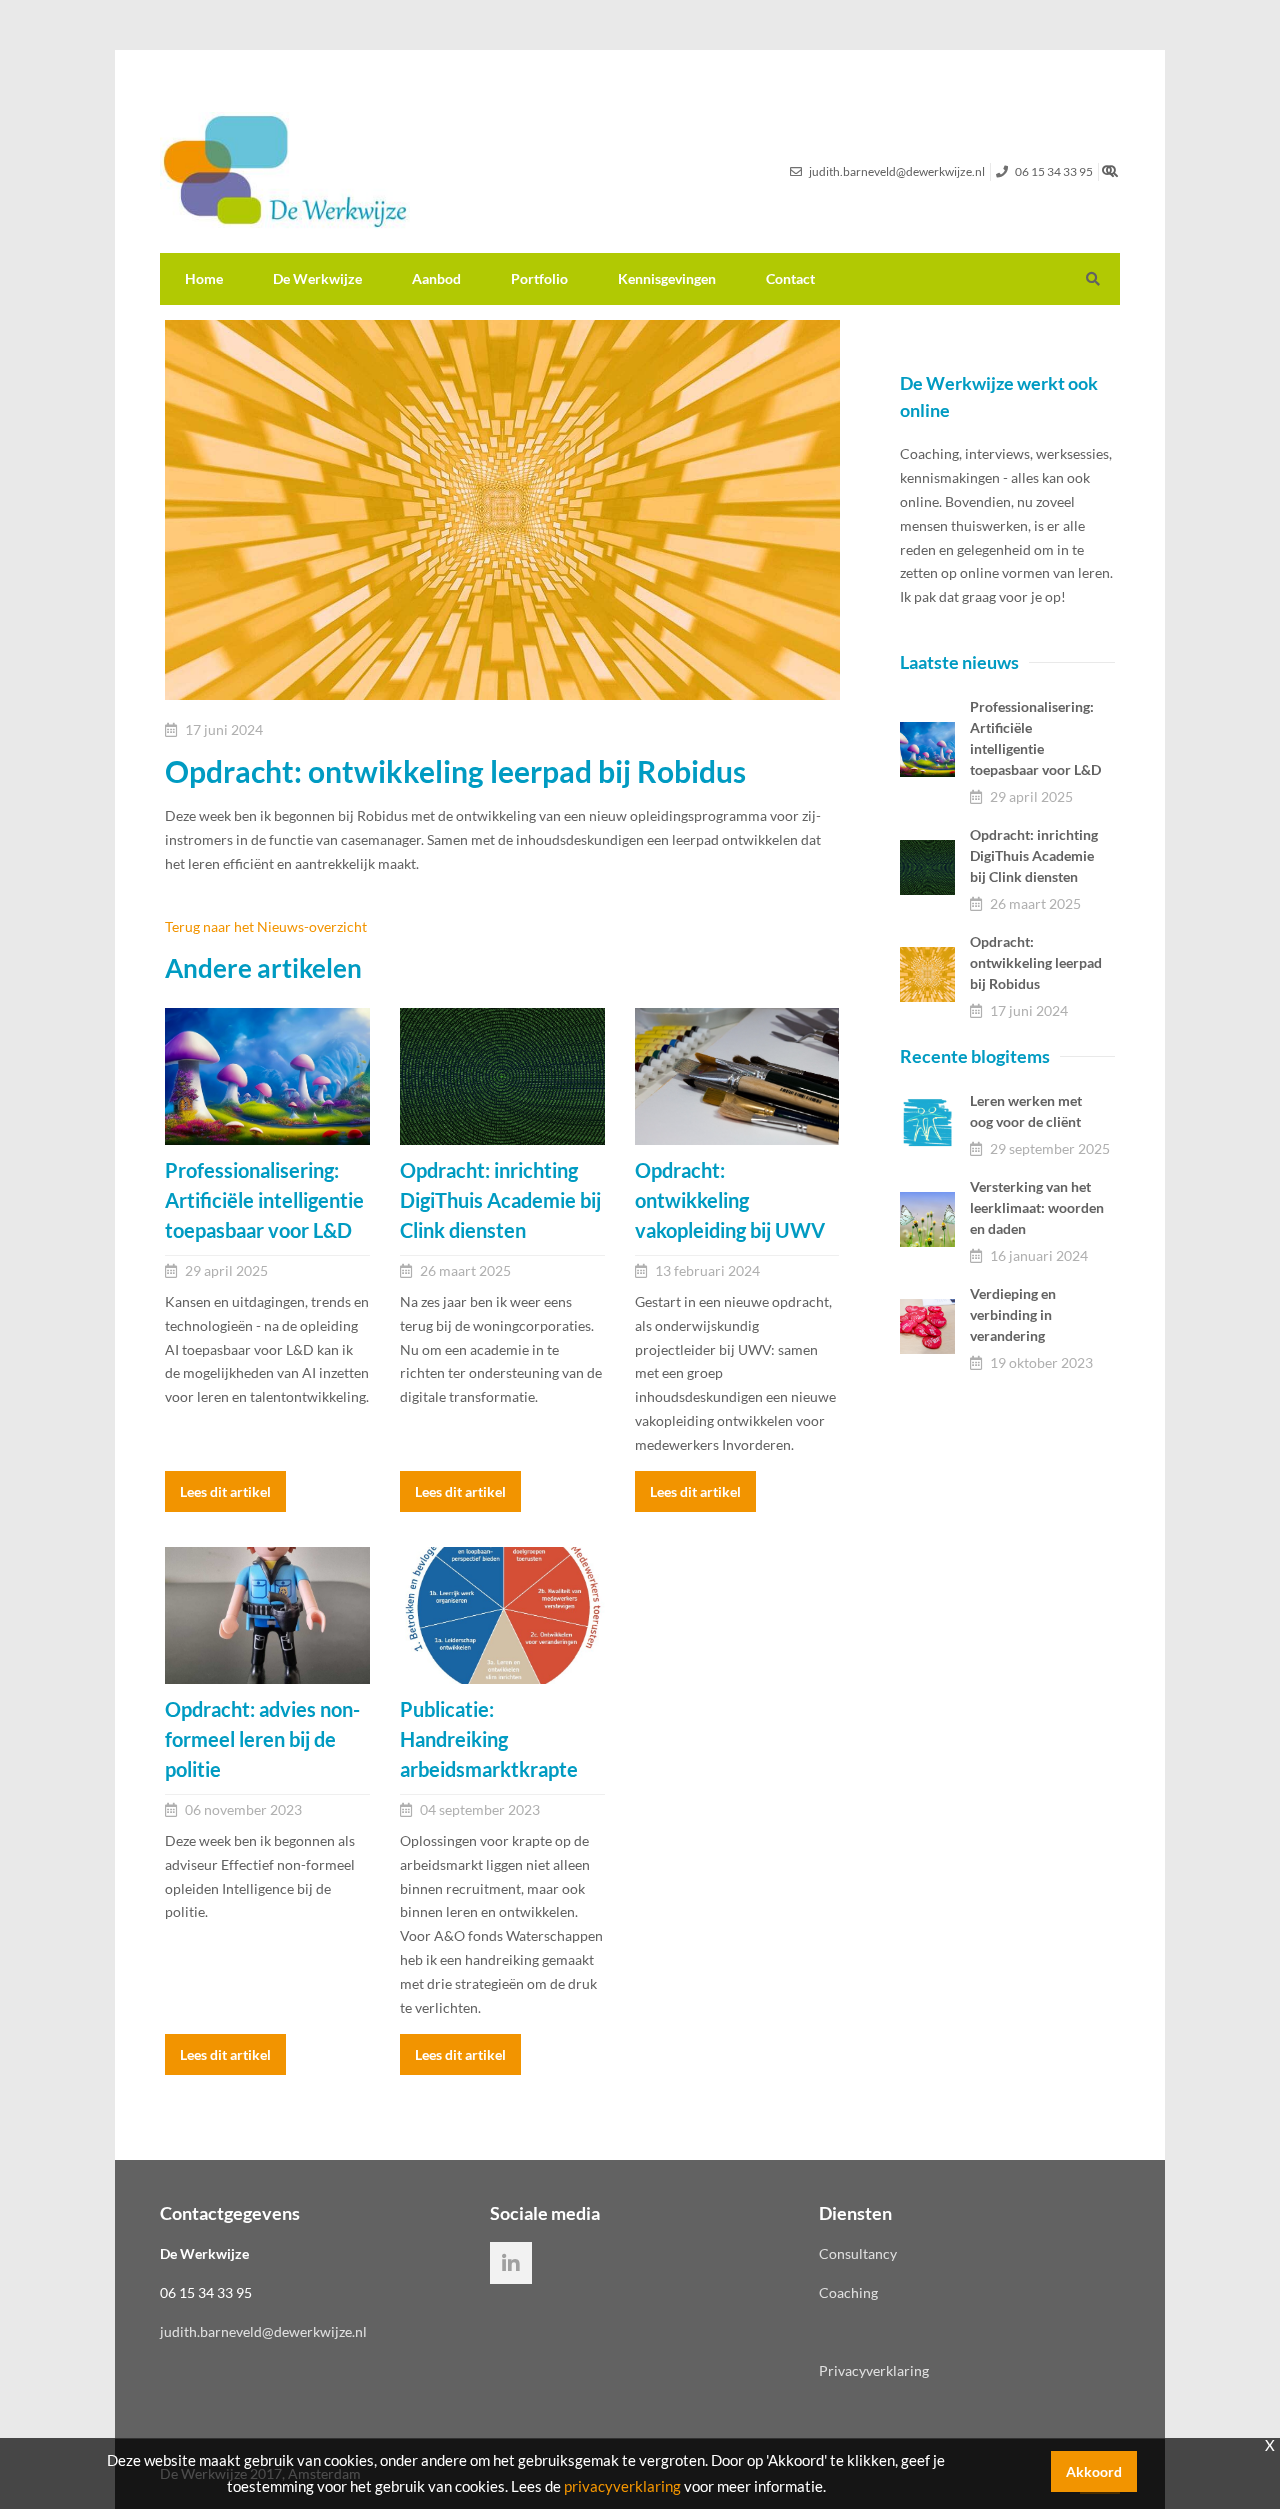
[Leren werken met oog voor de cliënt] (927, 1122)
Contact (790, 278)
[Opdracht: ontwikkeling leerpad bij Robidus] (927, 974)
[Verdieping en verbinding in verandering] (927, 1326)
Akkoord (1094, 2471)
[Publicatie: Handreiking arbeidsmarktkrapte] (502, 1615)
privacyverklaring (622, 2486)
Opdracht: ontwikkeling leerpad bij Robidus (1036, 962)
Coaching (848, 2292)
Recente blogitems (975, 1056)
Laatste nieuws (959, 662)
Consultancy (858, 2253)
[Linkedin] (511, 2263)
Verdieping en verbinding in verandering (1013, 1314)
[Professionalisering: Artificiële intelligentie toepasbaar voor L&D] (267, 1076)
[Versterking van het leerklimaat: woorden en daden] (927, 1219)
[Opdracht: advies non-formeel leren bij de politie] (267, 1615)
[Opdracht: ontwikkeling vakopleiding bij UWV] (737, 1076)
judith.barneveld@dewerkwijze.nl (263, 2331)
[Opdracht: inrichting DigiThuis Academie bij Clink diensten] (502, 1076)
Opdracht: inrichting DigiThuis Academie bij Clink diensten (1034, 855)
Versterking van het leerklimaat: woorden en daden (1037, 1207)
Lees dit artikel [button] (225, 1491)
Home (204, 278)
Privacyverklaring (874, 2370)
